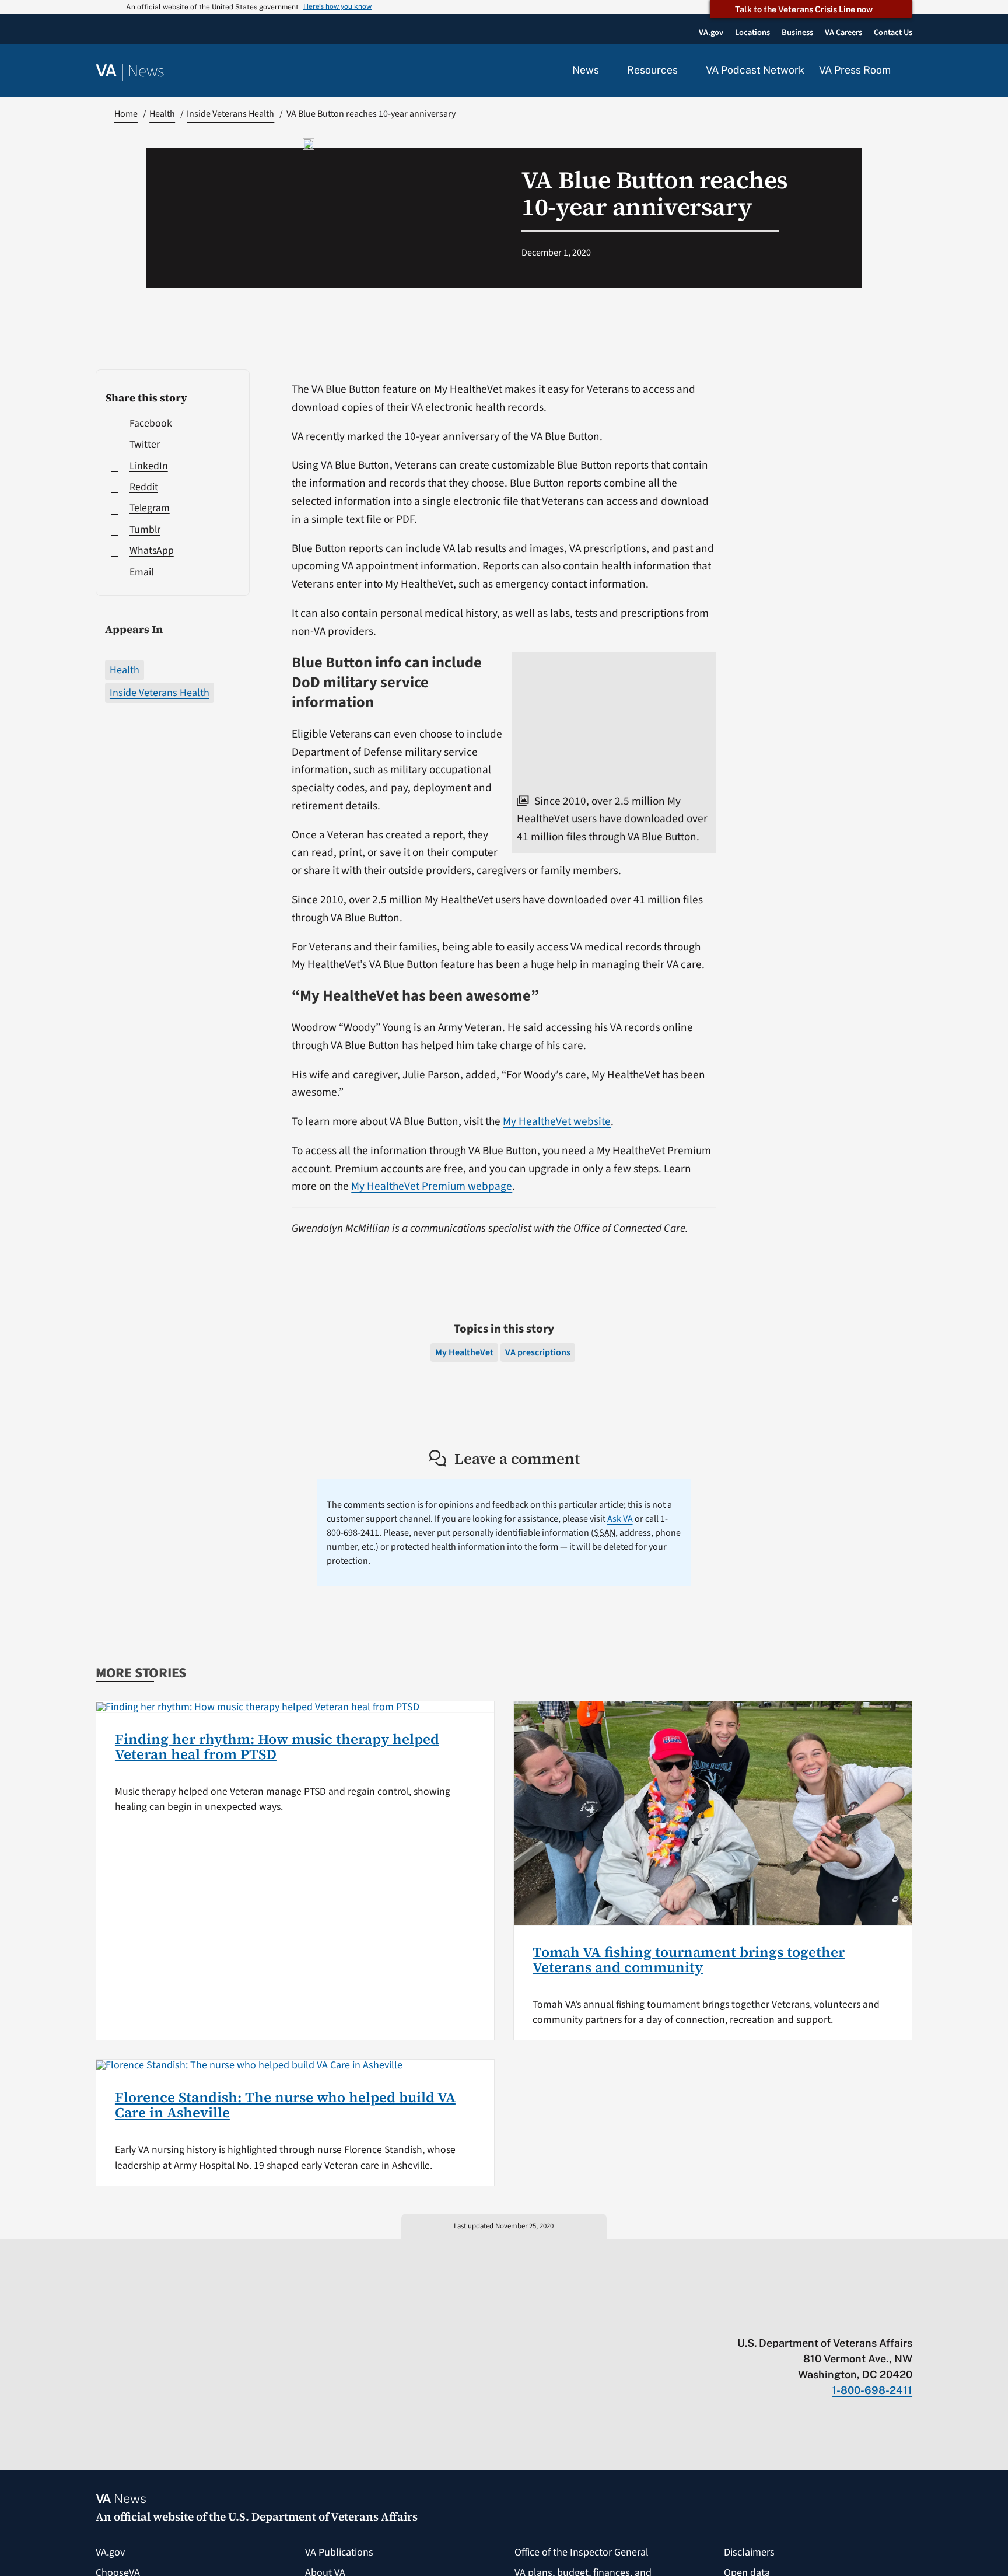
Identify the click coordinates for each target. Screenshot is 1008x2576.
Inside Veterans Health (160, 693)
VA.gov (110, 2552)
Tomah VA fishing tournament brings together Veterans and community (689, 1960)
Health (125, 670)
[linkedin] (884, 2319)
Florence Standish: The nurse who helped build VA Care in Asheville (285, 2105)
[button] (909, 71)
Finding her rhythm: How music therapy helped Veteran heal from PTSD (277, 1747)
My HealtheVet (464, 1352)
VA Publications (339, 2552)
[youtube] (770, 2319)
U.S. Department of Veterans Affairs (323, 2516)
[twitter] (793, 2319)
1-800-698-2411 (872, 2390)
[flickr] (907, 2319)
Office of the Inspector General (582, 2552)
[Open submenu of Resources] (685, 71)
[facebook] (839, 2319)
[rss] (816, 2319)
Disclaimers (749, 2552)
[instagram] (861, 2319)
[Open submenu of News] (606, 71)
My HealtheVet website (557, 1121)
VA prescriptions (538, 1352)
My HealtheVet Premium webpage (432, 1186)
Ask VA (620, 1519)
